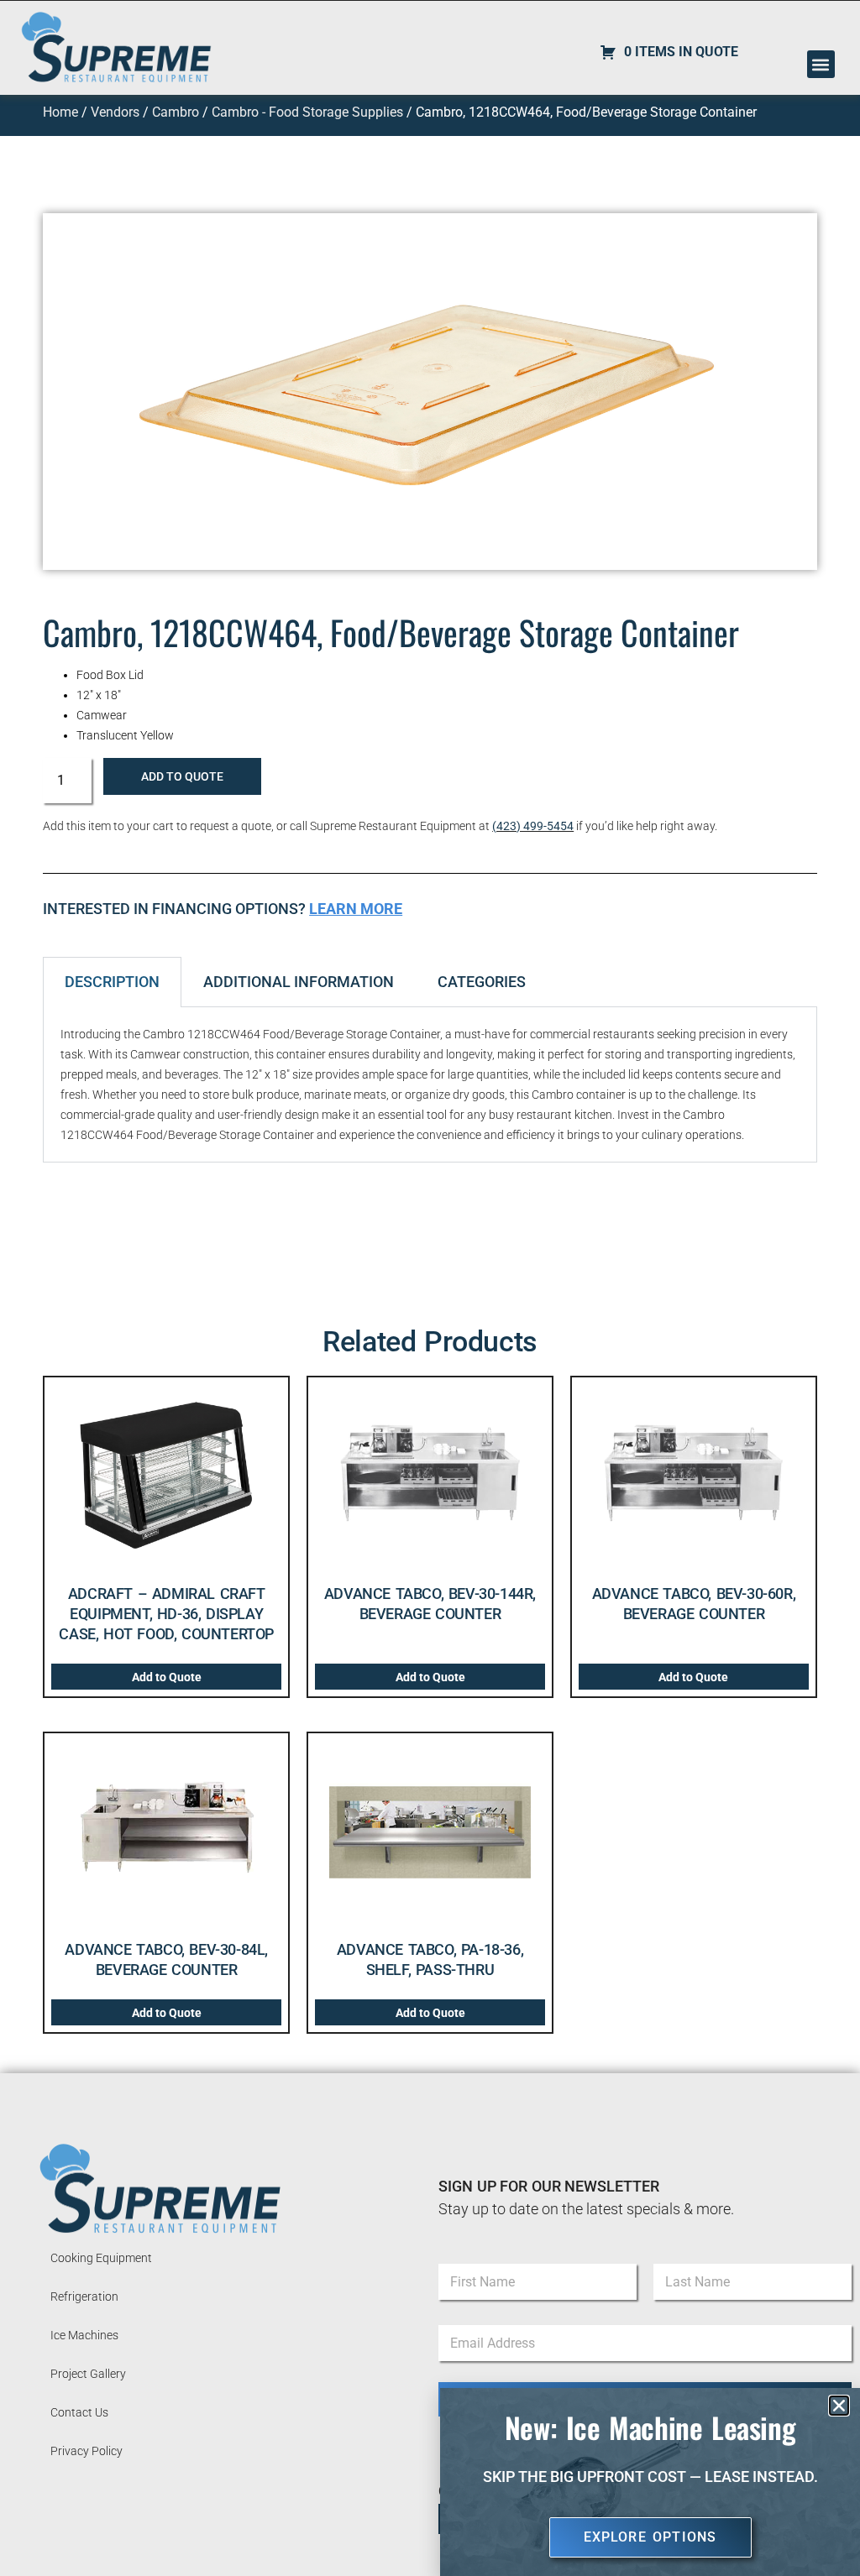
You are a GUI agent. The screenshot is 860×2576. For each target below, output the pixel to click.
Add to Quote (182, 776)
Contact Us (79, 2412)
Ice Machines (84, 2335)
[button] (821, 64)
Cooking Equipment (101, 2258)
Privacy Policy (87, 2451)
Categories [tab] (482, 982)
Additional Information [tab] (299, 982)
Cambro (176, 112)
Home (60, 112)
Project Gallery (88, 2374)
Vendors (115, 112)
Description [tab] (112, 982)
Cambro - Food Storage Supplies (307, 112)
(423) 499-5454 (533, 826)
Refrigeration (84, 2296)
